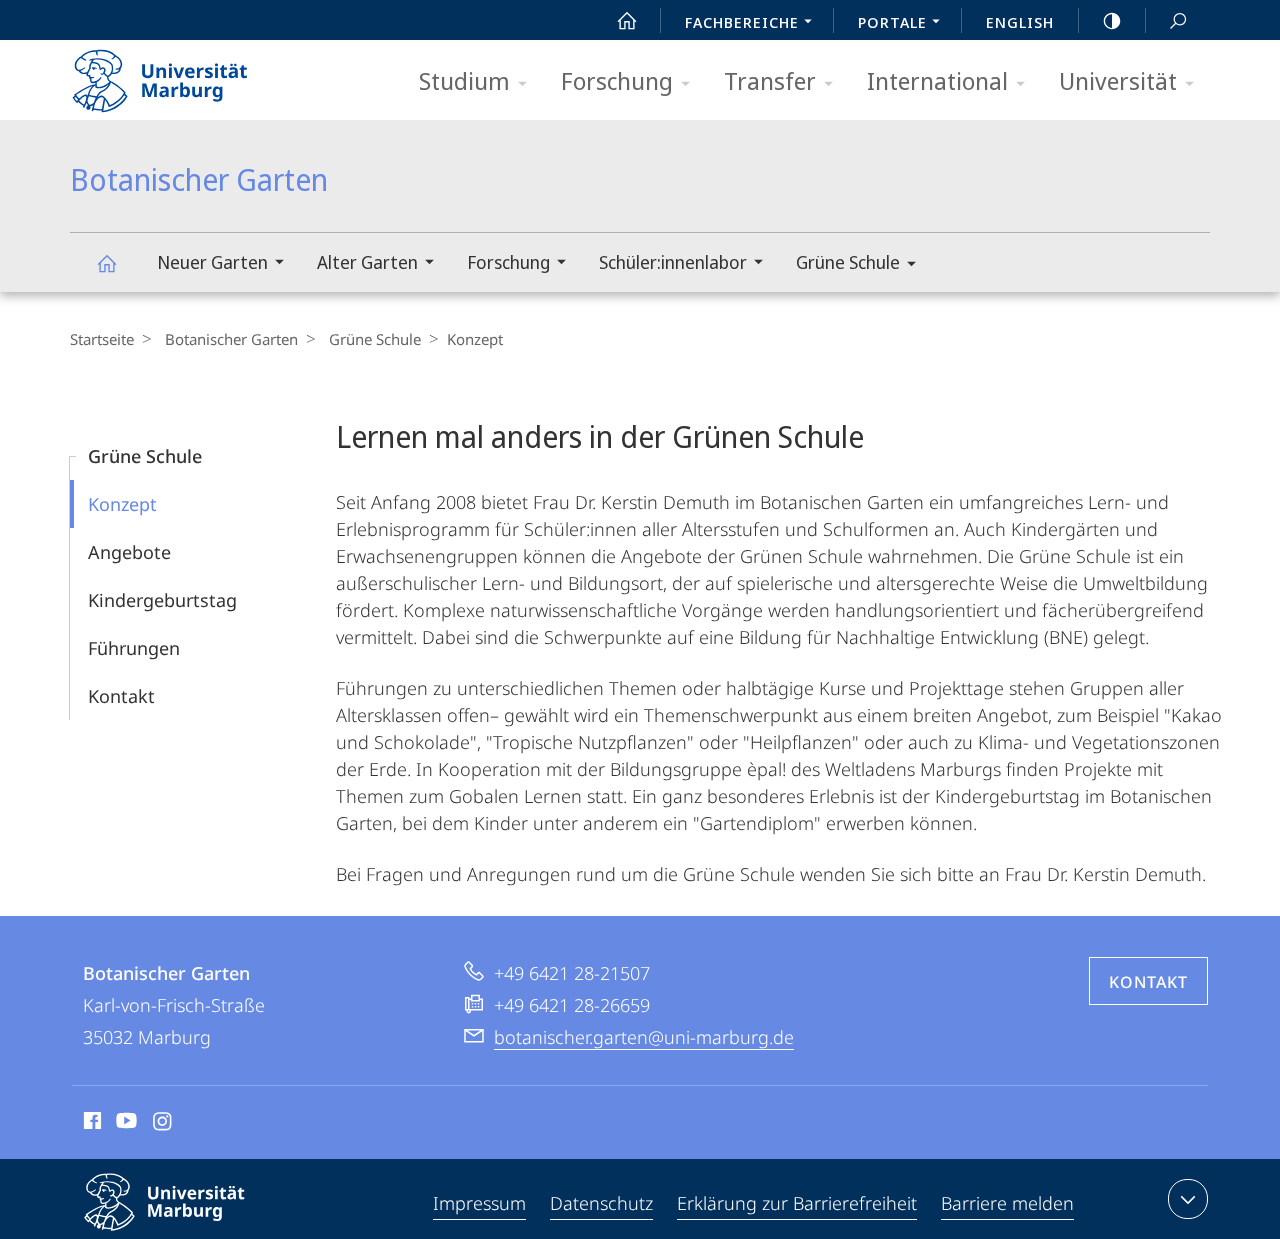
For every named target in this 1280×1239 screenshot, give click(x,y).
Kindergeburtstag (162, 600)
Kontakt (121, 696)
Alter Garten (367, 262)
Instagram (163, 1124)
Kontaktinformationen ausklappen (1188, 1199)
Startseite (102, 339)
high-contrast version (1112, 20)
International (937, 80)
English (1020, 22)
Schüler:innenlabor (673, 262)
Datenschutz (601, 1203)
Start (627, 20)
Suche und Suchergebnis (1178, 20)
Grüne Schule (848, 262)
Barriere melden (1007, 1203)
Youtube (124, 1124)
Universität (1118, 80)
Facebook (90, 1124)
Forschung (617, 80)
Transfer (770, 80)
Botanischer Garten (106, 262)
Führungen (134, 648)
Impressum (479, 1203)
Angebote (129, 552)
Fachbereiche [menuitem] (742, 22)
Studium (464, 80)
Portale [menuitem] (892, 22)
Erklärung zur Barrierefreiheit (797, 1203)
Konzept (122, 504)
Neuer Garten (212, 262)
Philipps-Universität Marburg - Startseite (195, 74)
